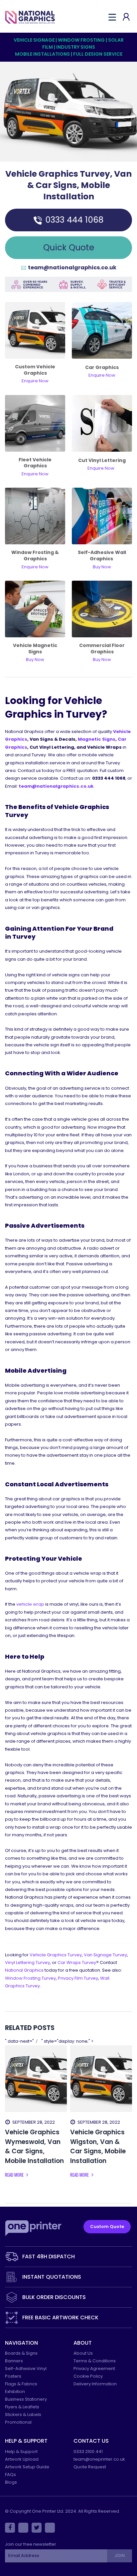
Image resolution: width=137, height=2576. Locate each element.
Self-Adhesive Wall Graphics (102, 555)
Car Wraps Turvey (77, 1962)
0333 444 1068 (74, 220)
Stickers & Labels (23, 2414)
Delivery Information (95, 2384)
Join (119, 2555)
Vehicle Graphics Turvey (56, 1955)
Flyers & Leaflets (22, 2407)
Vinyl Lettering (27, 1962)
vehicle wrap (30, 1604)
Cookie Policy (88, 2376)
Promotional (18, 2422)
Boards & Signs (21, 2353)
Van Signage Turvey (105, 1955)
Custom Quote (107, 2226)
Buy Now (102, 659)
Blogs (11, 2482)
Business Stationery (26, 2399)
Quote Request (90, 2467)
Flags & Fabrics (21, 2384)
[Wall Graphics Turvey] (102, 516)
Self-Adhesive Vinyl (26, 2368)
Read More (15, 2175)
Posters (13, 2376)
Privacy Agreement (94, 2368)
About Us (83, 2353)
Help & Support (21, 2451)
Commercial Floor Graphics (102, 648)
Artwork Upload (22, 2459)
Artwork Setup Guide (27, 2467)
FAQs (10, 2474)
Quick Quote (69, 247)
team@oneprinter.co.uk (99, 2459)
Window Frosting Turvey (30, 1978)
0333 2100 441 (88, 2451)
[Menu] (112, 17)
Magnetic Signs (97, 739)
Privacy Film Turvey (78, 1978)
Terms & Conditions (95, 2361)
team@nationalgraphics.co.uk (72, 268)
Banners (14, 2361)
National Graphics (24, 1970)
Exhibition (15, 2391)
